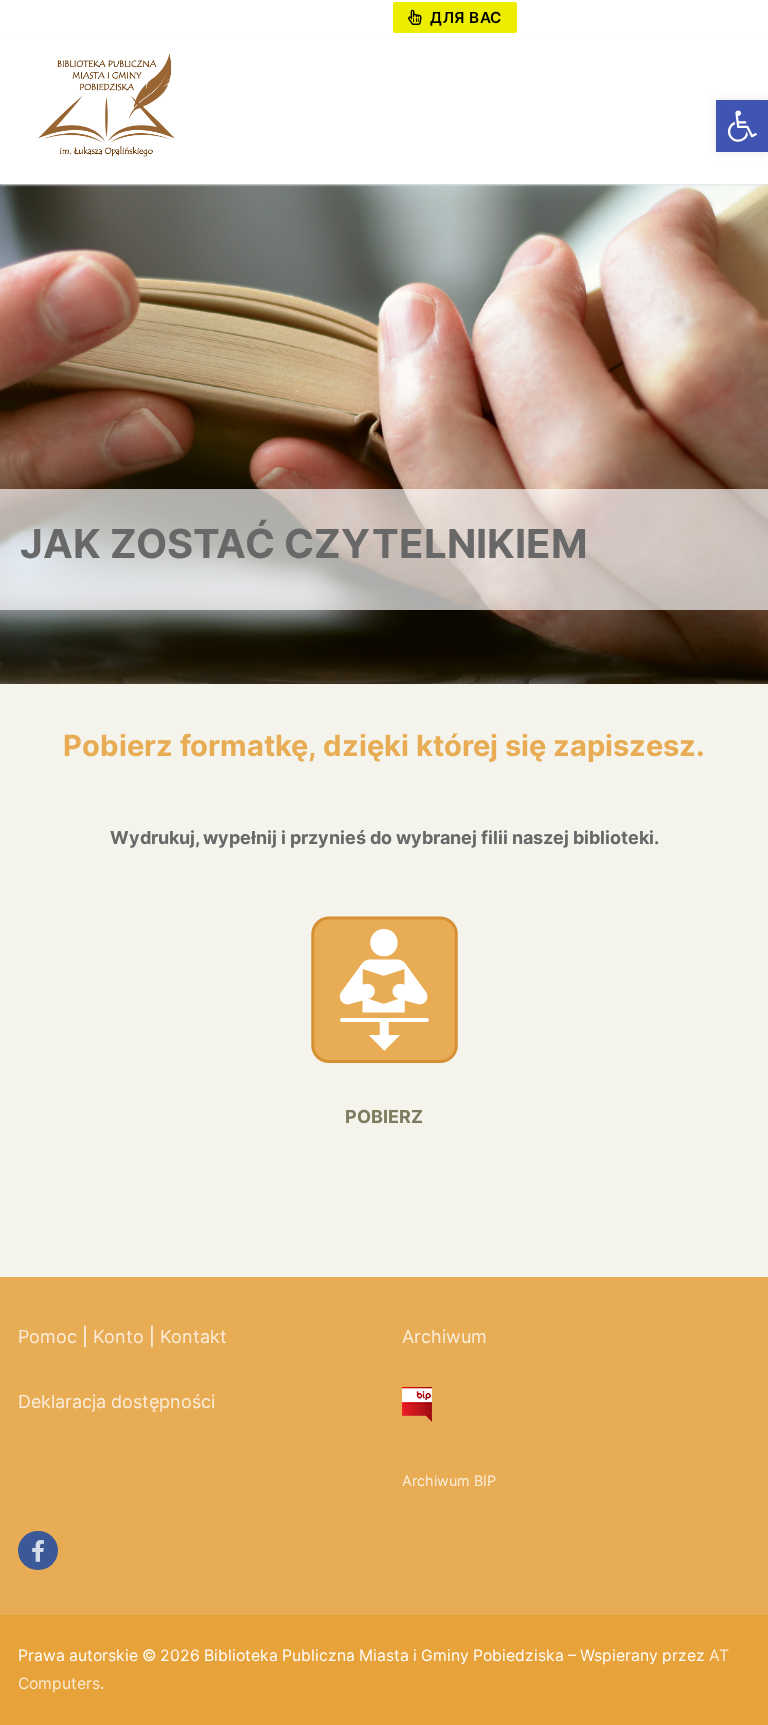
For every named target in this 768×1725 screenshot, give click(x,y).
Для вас (464, 17)
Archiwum (444, 1336)
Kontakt (193, 1336)
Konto (118, 1336)
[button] (742, 126)
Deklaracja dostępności (116, 1401)
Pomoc (47, 1336)
